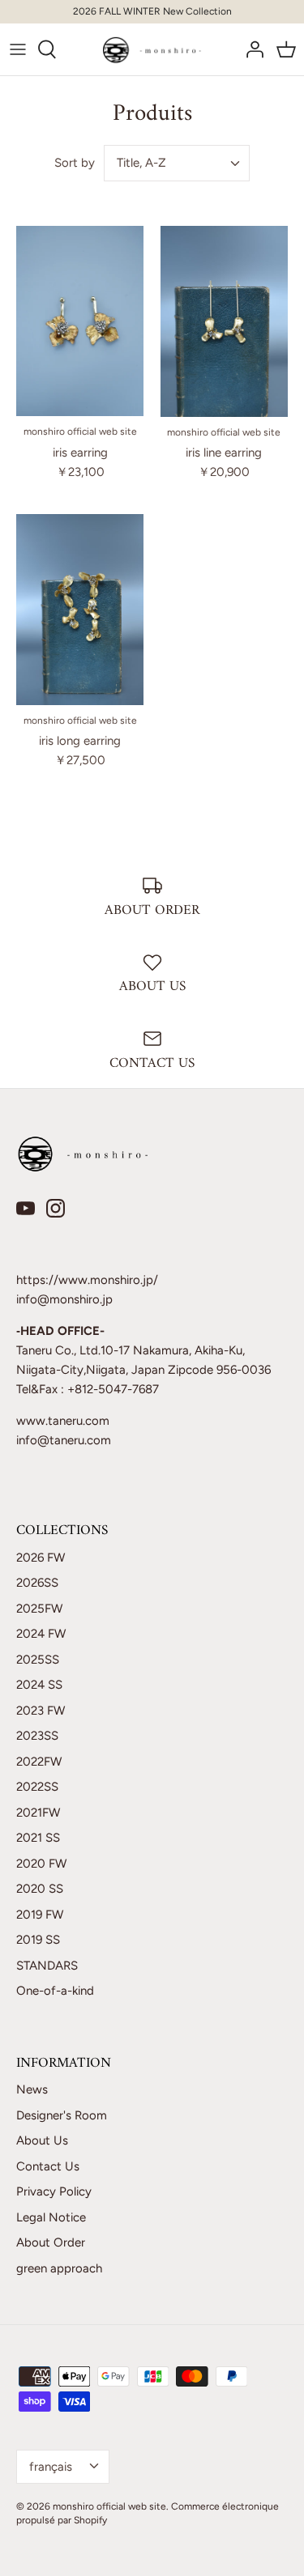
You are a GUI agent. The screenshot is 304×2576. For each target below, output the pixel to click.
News (32, 2089)
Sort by (75, 163)
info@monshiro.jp (64, 1299)
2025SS (38, 1660)
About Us (42, 2140)
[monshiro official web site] (152, 49)
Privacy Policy (54, 2191)
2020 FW (41, 1864)
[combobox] (177, 163)
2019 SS (38, 1940)
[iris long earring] (80, 610)
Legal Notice (51, 2217)
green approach (59, 2268)
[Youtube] (26, 1208)
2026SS (37, 1583)
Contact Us (48, 2166)
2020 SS (40, 1889)
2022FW (39, 1762)
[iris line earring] (225, 321)
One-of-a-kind (55, 1991)
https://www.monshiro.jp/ (87, 1280)
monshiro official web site (109, 2506)
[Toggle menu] (18, 49)
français (51, 2467)
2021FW (38, 1813)
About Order (51, 2242)
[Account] (250, 49)
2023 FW (41, 1711)
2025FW (39, 1609)
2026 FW (41, 1558)
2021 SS (38, 1838)
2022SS (37, 1787)
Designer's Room (62, 2115)
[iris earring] (80, 321)
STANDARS (47, 1966)
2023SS (37, 1736)
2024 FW (41, 1634)
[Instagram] (56, 1208)
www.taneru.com (63, 1421)
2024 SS (39, 1685)
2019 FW (40, 1915)
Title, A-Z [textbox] (141, 163)
